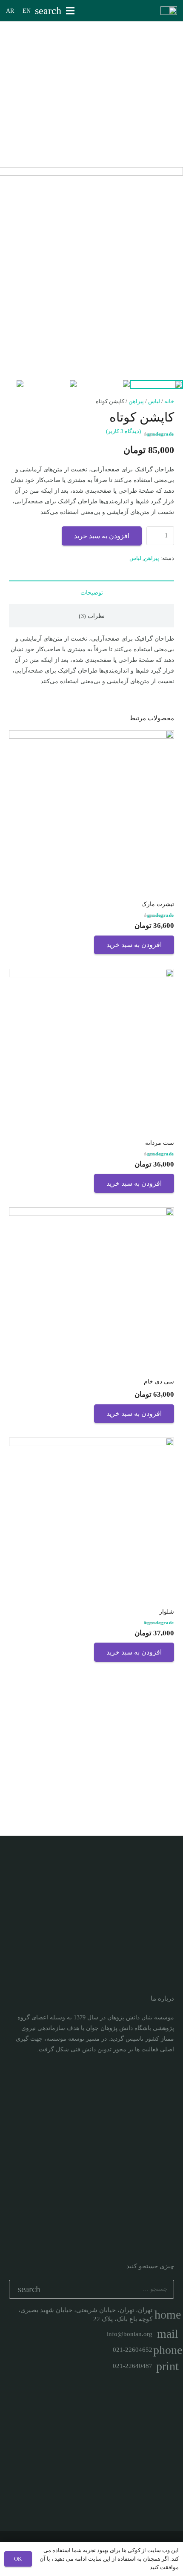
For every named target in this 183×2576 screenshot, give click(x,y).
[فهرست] (70, 11)
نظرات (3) (92, 616)
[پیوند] (169, 11)
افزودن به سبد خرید (102, 536)
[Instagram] (167, 2075)
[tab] (91, 592)
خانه (169, 401)
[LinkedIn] (152, 2075)
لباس (154, 401)
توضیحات (92, 593)
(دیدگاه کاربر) (123, 431)
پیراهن (136, 401)
